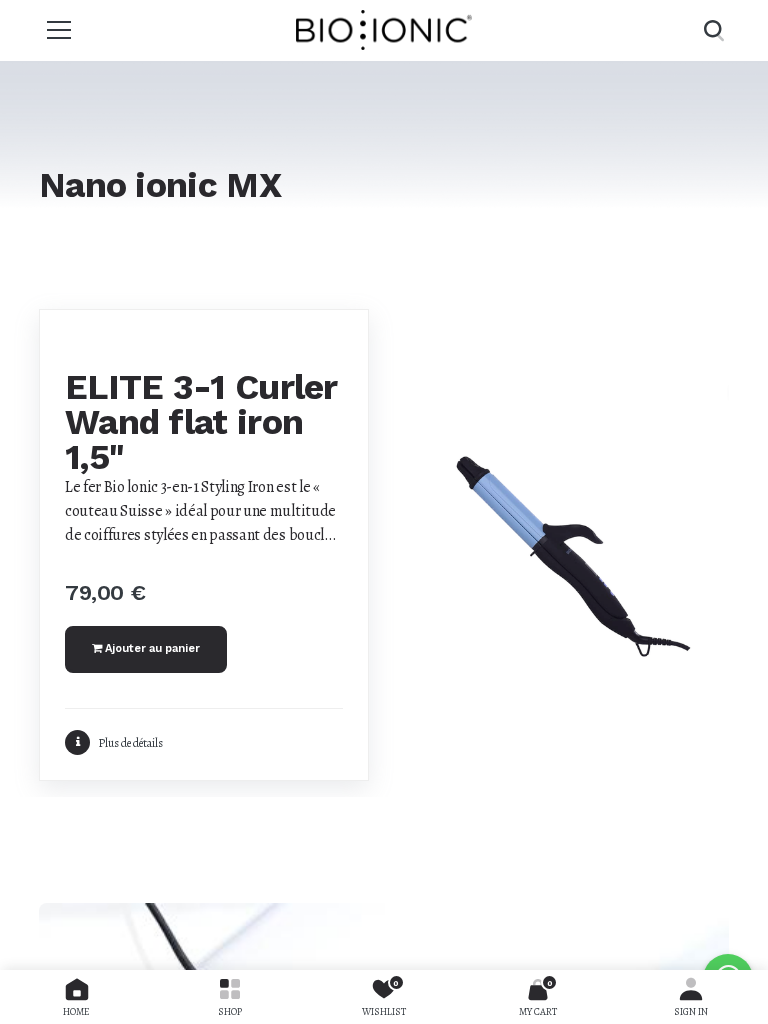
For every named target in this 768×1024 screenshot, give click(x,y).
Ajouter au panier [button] (151, 648)
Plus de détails (130, 743)
